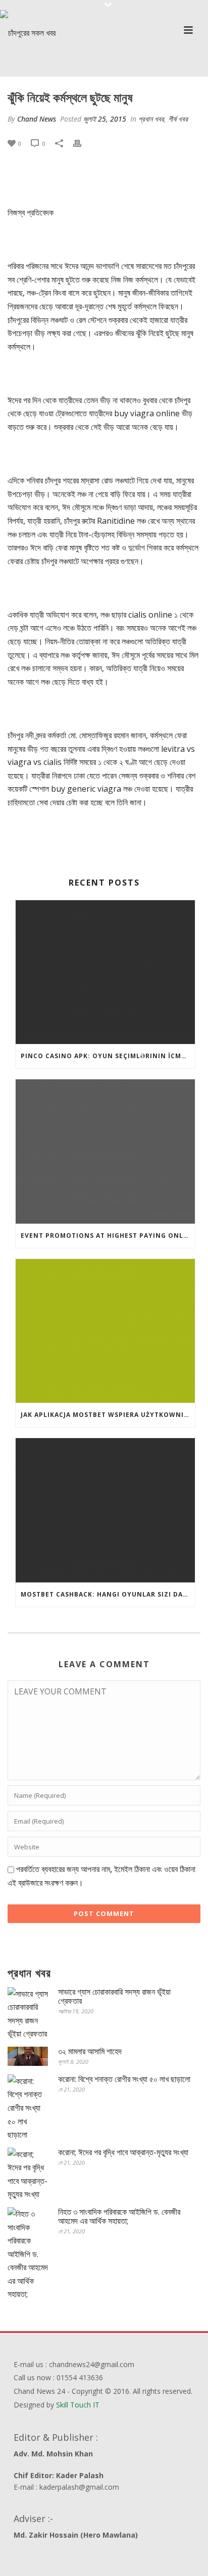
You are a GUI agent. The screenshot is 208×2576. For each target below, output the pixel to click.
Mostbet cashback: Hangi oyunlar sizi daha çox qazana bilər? (108, 1594)
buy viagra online (147, 413)
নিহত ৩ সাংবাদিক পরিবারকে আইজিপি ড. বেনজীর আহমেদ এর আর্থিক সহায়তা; (119, 2216)
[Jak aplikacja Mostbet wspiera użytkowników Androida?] (105, 1331)
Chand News (37, 119)
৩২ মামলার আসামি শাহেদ (90, 2051)
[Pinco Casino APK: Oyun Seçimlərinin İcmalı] (105, 972)
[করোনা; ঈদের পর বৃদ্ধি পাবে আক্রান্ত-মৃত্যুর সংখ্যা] (28, 2174)
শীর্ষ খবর (178, 119)
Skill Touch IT (78, 2405)
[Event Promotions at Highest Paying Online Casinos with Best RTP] (105, 1151)
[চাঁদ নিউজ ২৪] (28, 33)
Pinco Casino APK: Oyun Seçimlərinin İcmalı (107, 1056)
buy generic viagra (86, 789)
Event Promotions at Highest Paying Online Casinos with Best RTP (108, 1236)
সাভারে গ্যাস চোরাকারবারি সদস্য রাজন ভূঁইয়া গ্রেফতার (114, 1996)
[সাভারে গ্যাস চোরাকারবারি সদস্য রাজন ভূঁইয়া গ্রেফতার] (28, 2014)
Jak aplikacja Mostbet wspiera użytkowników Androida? (108, 1415)
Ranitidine (116, 521)
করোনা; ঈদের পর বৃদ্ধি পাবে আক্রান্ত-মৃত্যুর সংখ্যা (123, 2152)
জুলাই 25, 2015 (105, 119)
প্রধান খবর (151, 119)
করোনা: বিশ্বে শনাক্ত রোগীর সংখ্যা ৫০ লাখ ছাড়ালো (124, 2079)
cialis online (150, 615)
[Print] (82, 143)
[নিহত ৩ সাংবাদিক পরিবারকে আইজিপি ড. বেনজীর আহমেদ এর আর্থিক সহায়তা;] (28, 2254)
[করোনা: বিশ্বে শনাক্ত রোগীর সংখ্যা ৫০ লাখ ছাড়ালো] (28, 2108)
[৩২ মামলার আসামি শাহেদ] (28, 2056)
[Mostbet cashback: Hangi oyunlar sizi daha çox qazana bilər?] (105, 1510)
